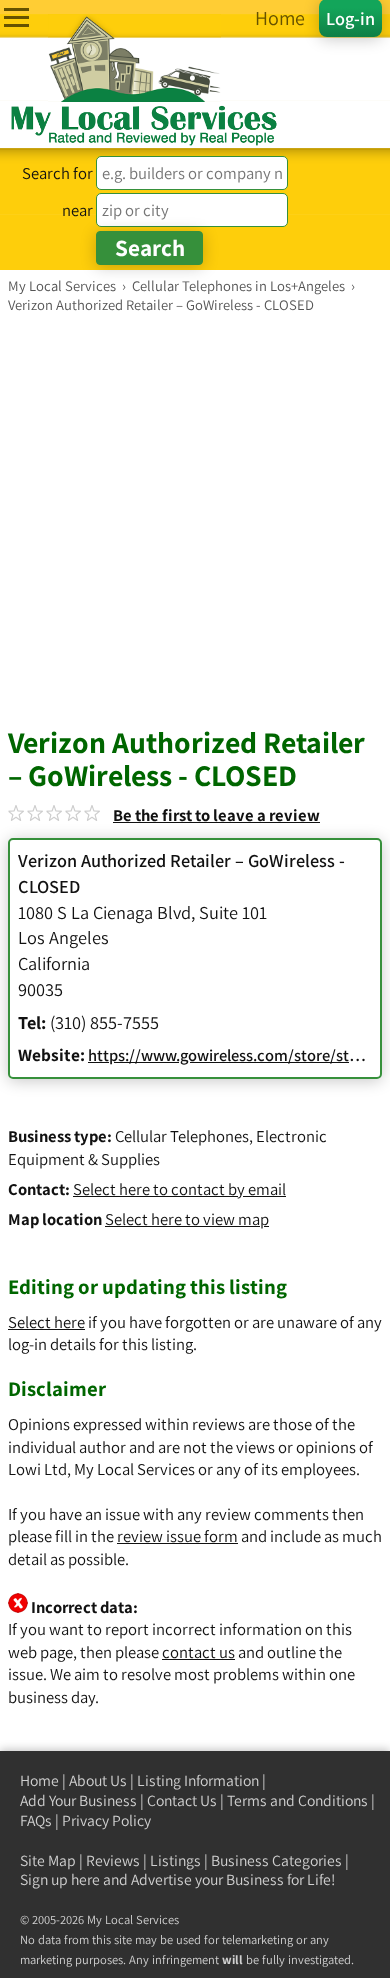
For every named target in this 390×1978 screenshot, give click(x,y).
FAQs (36, 1820)
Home (39, 1780)
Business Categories (276, 1860)
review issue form (177, 1536)
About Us (98, 1780)
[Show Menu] (16, 17)
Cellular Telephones (182, 1136)
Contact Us (182, 1800)
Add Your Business (78, 1800)
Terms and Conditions (297, 1800)
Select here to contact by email (179, 1189)
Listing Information (198, 1780)
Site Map (48, 1860)
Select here (46, 1322)
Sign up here (60, 1879)
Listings (175, 1860)
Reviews (113, 1860)
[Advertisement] (195, 519)
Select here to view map (187, 1219)
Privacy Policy (106, 1820)
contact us (198, 1652)
